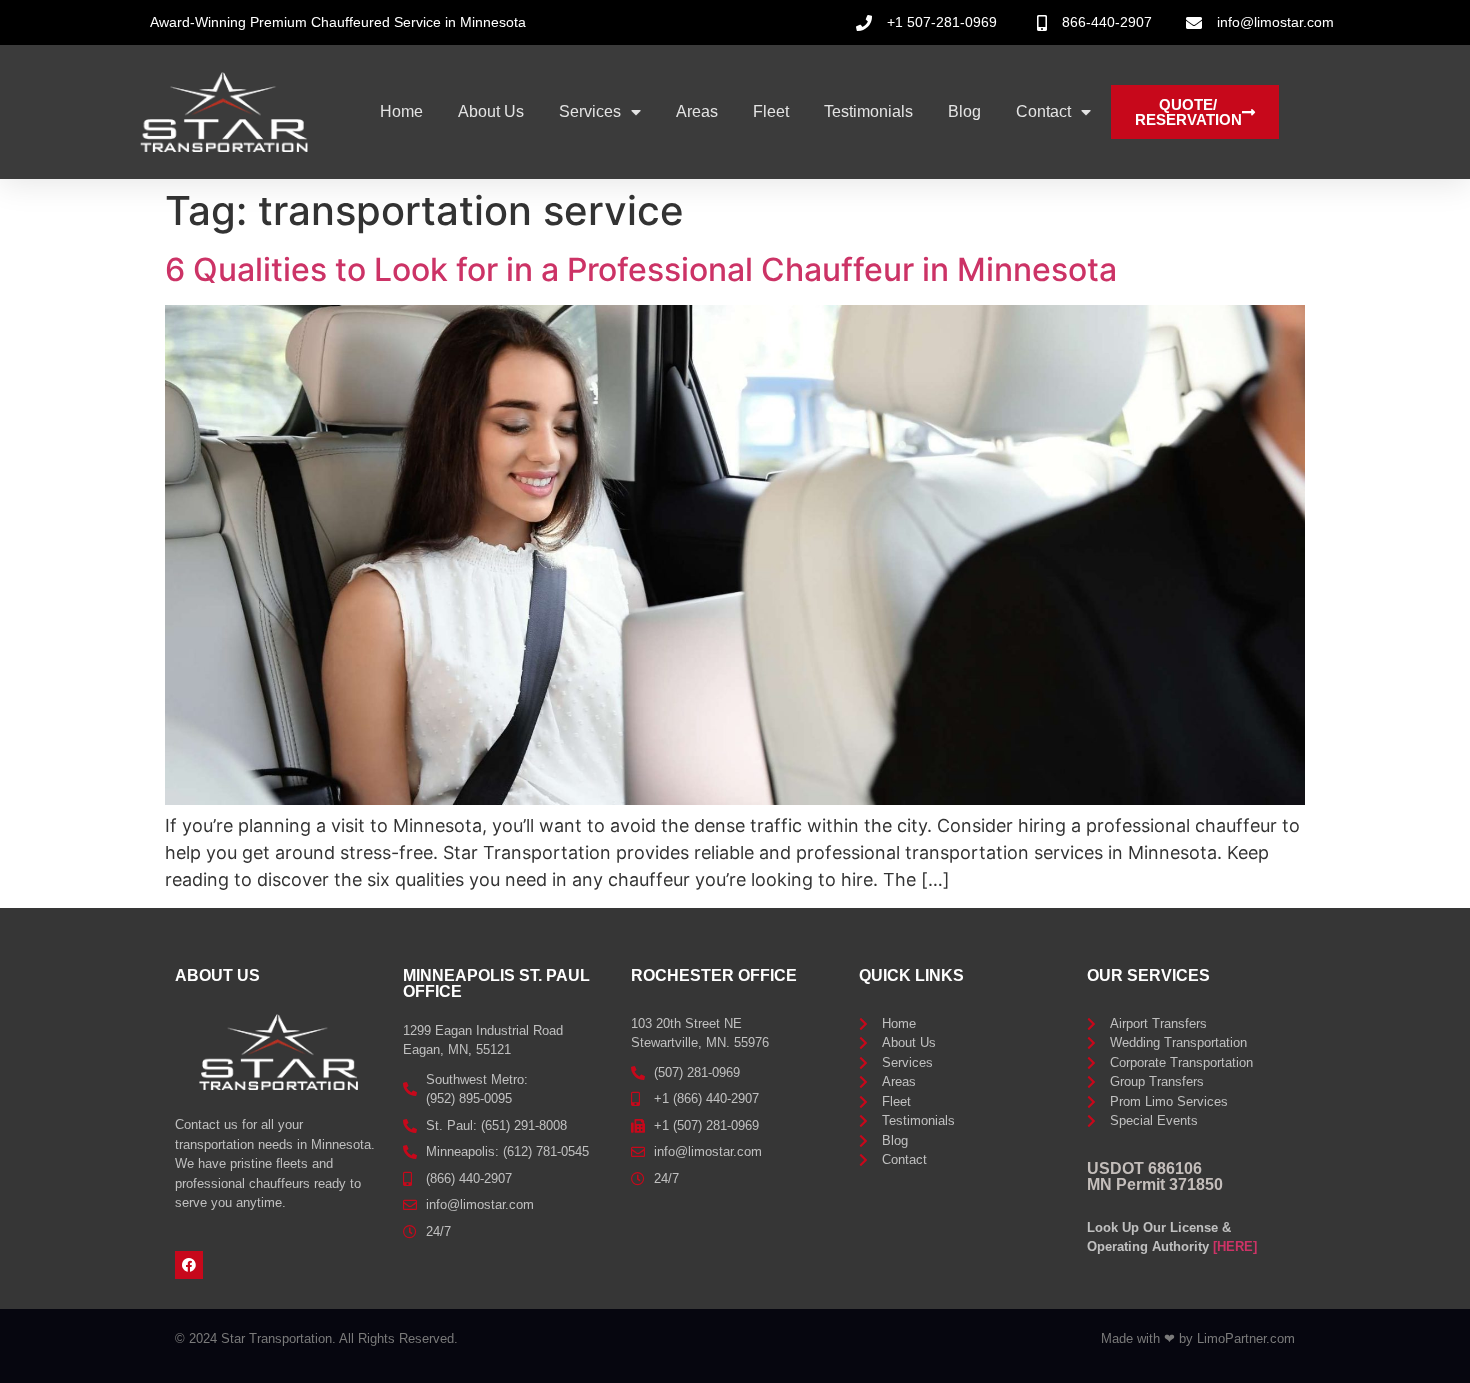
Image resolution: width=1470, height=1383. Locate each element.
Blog (964, 111)
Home (401, 111)
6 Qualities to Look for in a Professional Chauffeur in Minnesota (641, 269)
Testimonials (868, 111)
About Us (491, 111)
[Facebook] (189, 1265)
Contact (1043, 111)
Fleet (771, 111)
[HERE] (1235, 1246)
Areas (697, 111)
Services (590, 111)
